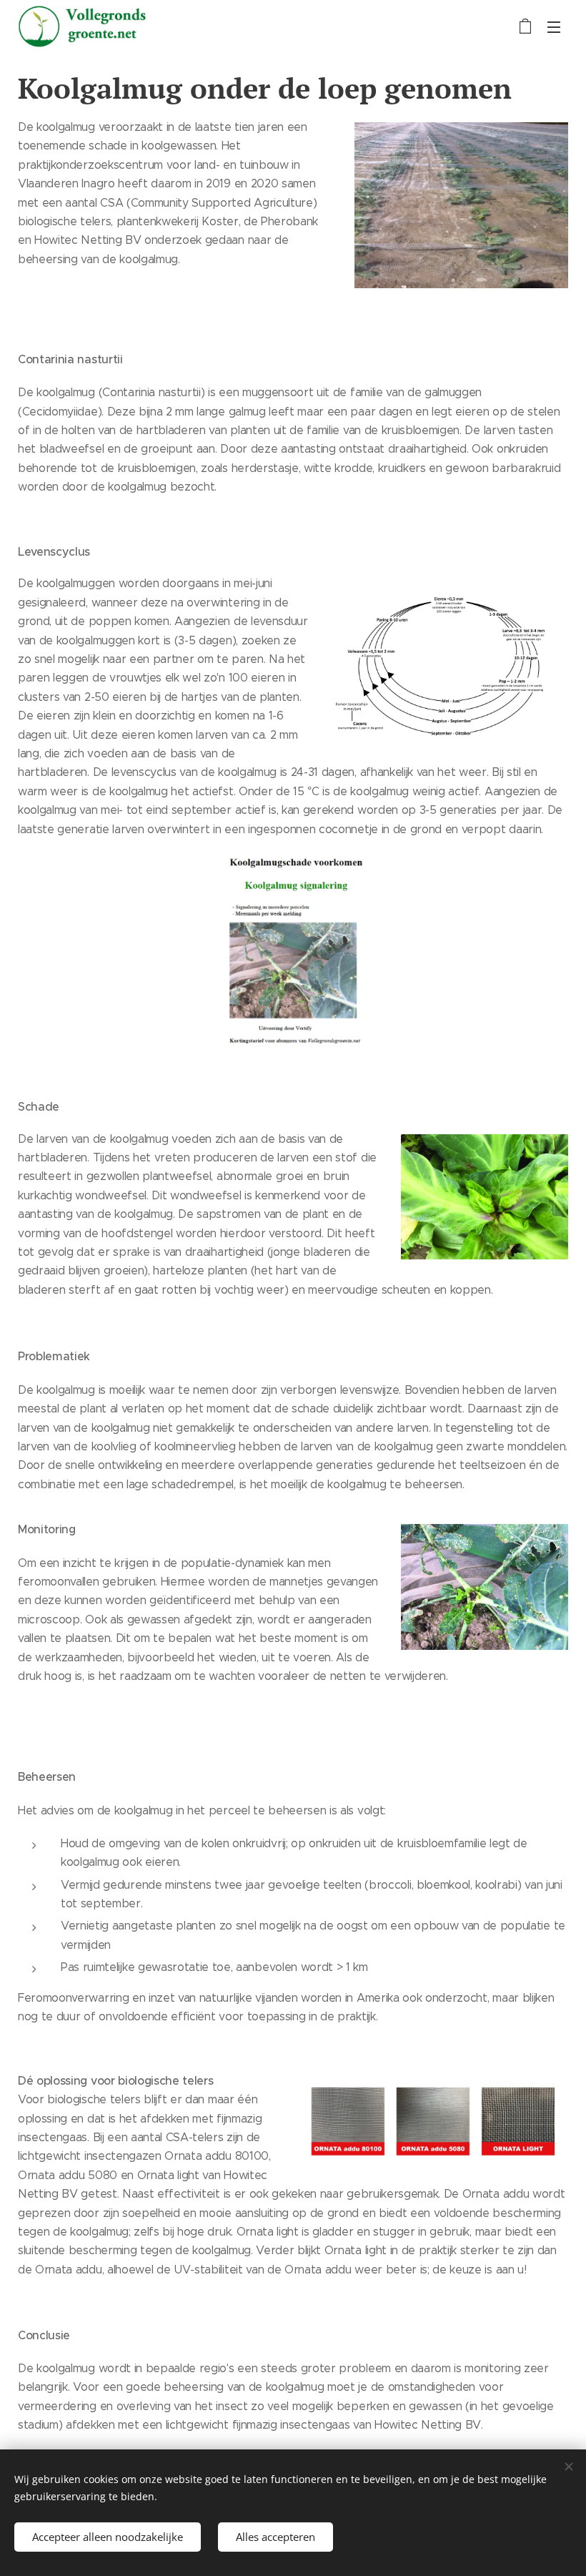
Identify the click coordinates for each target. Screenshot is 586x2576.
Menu (554, 26)
